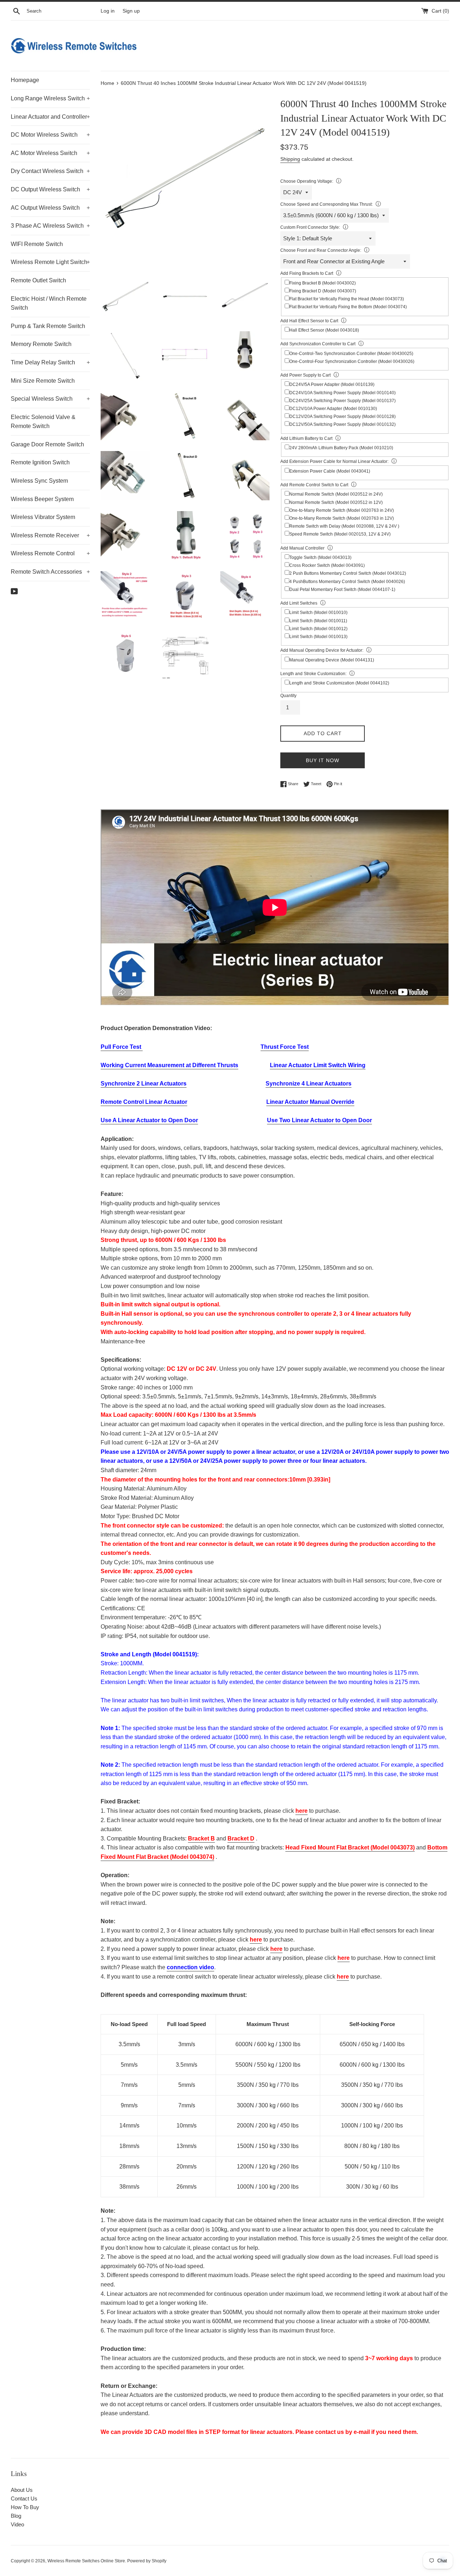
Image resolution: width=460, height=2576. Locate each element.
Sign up (131, 11)
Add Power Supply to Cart (305, 375)
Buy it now (323, 760)
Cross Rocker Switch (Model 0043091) (327, 565)
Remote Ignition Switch (40, 462)
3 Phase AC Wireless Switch (50, 226)
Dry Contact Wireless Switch (50, 171)
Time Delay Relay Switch (50, 362)
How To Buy (25, 2507)
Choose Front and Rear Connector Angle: (321, 250)
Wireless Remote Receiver (50, 535)
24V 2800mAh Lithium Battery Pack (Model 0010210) (341, 448)
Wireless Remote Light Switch (50, 262)
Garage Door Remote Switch (47, 444)
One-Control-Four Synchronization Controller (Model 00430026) (352, 361)
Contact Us (24, 2498)
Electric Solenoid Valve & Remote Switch (43, 422)
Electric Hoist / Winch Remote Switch (49, 303)
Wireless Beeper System (42, 499)
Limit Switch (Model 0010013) (318, 637)
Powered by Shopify (147, 2561)
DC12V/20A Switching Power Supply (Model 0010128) (342, 417)
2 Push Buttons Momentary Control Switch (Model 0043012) (348, 573)
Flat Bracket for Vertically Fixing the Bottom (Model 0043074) (348, 307)
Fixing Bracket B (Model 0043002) (323, 283)
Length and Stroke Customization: (313, 674)
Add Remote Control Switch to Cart (314, 485)
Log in (108, 11)
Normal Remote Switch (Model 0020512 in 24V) (336, 494)
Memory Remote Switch (41, 344)
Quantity (288, 696)
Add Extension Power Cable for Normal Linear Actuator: (334, 461)
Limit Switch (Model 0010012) (318, 629)
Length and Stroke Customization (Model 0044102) (339, 683)
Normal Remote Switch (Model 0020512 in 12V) (336, 502)
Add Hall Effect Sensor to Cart (309, 321)
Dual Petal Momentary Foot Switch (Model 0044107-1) (342, 590)
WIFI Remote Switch (37, 244)
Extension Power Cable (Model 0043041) (330, 471)
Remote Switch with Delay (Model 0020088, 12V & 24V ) (344, 526)
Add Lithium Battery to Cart (306, 438)
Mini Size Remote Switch (43, 381)
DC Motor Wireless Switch (50, 135)
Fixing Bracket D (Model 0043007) (323, 291)
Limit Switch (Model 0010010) (318, 613)
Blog (16, 2516)
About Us (22, 2490)
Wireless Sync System (39, 481)
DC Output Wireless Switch (50, 189)
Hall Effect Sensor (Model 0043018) (324, 330)
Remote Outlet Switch (38, 280)
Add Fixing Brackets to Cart (307, 273)
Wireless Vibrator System (43, 517)
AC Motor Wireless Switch (50, 153)
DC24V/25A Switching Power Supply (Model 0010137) (342, 401)
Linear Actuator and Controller (50, 117)
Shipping (290, 159)
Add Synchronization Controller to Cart (318, 344)
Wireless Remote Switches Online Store (86, 2561)
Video (17, 2524)
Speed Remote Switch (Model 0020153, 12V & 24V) (340, 534)
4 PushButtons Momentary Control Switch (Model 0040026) (347, 582)
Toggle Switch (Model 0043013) (320, 557)
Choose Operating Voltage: (307, 181)
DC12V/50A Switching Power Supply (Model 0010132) (342, 424)
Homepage (25, 80)
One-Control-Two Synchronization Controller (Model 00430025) (351, 354)
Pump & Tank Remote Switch (48, 326)
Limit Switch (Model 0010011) (318, 621)
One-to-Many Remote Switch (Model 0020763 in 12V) (342, 518)
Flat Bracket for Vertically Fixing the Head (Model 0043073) (347, 299)
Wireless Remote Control (50, 553)
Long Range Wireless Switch (50, 98)
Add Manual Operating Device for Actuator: (322, 650)
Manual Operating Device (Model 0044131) (332, 660)
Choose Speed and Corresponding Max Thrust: (326, 204)
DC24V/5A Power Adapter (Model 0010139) (332, 384)
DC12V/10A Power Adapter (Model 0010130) (333, 409)
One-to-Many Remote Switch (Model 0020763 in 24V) (342, 510)
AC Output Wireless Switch (50, 208)
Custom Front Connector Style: (310, 227)
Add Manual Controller (302, 548)
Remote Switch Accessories (50, 572)
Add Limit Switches (299, 603)
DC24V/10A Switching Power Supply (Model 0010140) (342, 393)
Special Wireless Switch (50, 399)
